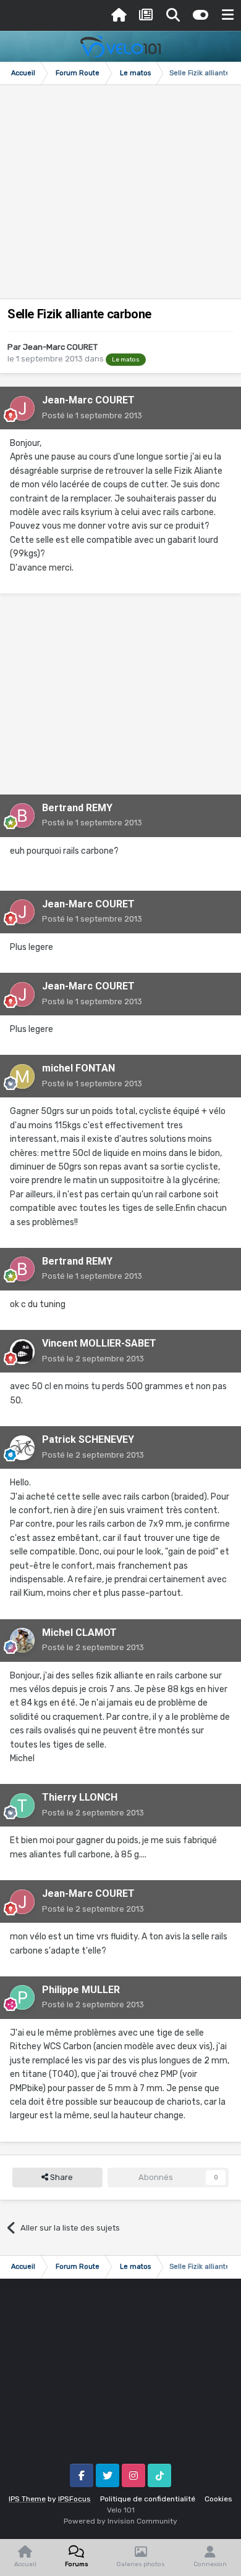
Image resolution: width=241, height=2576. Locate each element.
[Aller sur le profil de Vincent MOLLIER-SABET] (22, 1352)
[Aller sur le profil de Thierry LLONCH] (22, 1806)
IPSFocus (74, 2499)
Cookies (218, 2499)
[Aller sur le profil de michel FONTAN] (22, 1076)
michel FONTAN (78, 1068)
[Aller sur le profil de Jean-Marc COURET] (22, 408)
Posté (92, 415)
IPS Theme (27, 2499)
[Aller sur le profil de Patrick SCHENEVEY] (22, 1448)
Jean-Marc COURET (60, 347)
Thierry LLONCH (80, 1797)
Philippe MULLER (81, 1990)
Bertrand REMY (77, 808)
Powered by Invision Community (120, 2521)
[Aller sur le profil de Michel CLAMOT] (22, 1640)
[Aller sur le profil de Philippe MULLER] (22, 1997)
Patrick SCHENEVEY (88, 1439)
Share (61, 2177)
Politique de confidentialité (148, 2499)
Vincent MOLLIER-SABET (99, 1343)
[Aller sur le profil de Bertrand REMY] (22, 815)
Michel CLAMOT (79, 1633)
